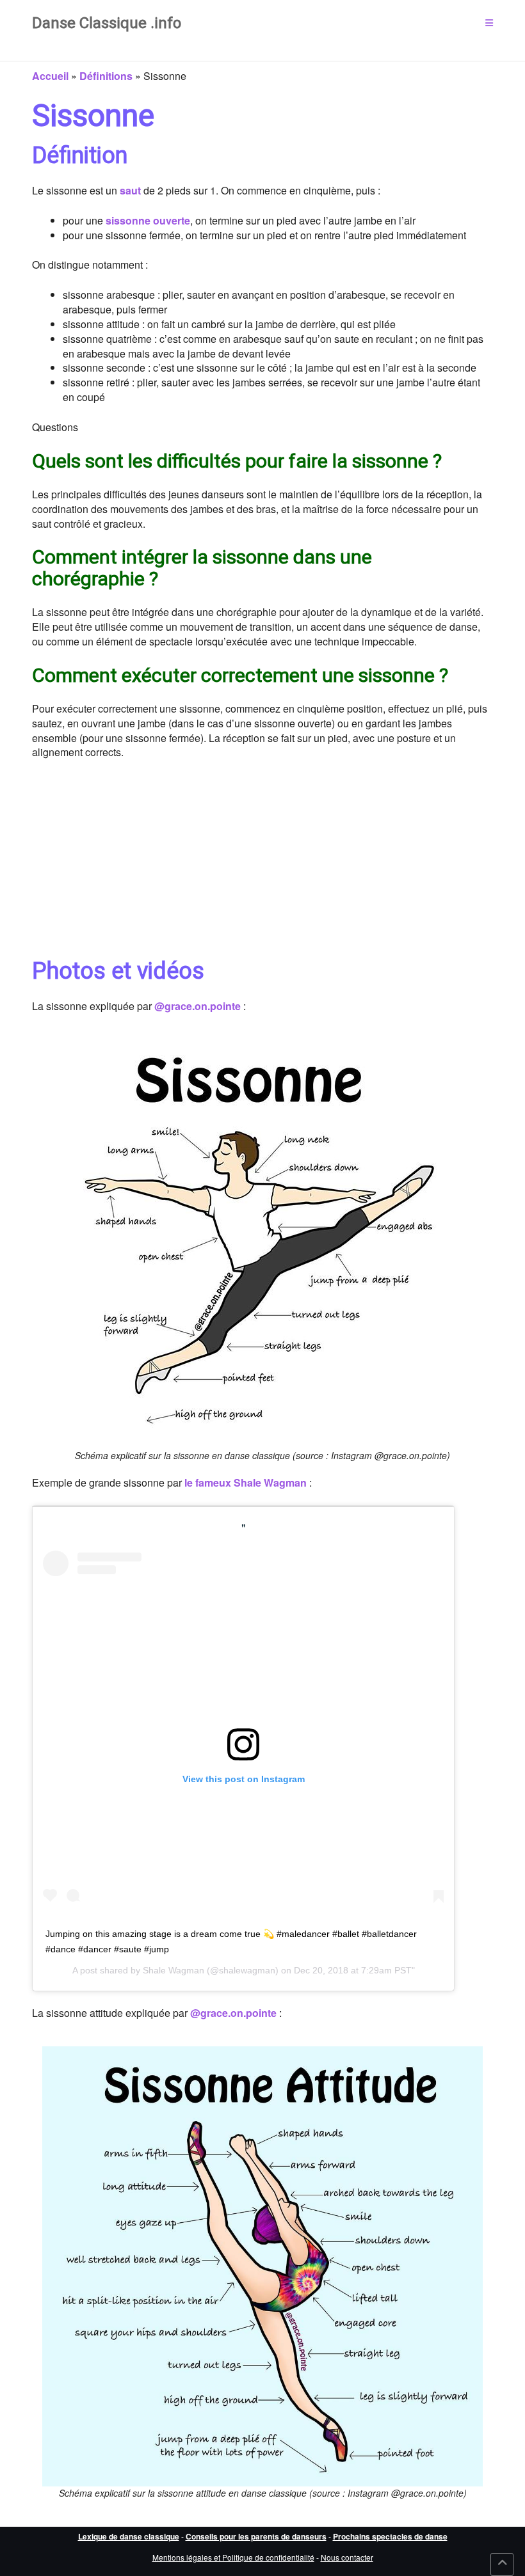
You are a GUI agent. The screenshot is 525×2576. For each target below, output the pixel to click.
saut (130, 190)
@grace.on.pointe (198, 1006)
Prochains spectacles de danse (390, 2536)
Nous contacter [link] (347, 2557)
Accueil (50, 76)
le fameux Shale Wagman (246, 1482)
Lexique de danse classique (129, 2536)
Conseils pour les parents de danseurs (256, 2536)
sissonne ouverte (148, 220)
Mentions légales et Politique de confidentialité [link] (233, 2557)
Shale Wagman (174, 1970)
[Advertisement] (262, 865)
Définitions (106, 76)
